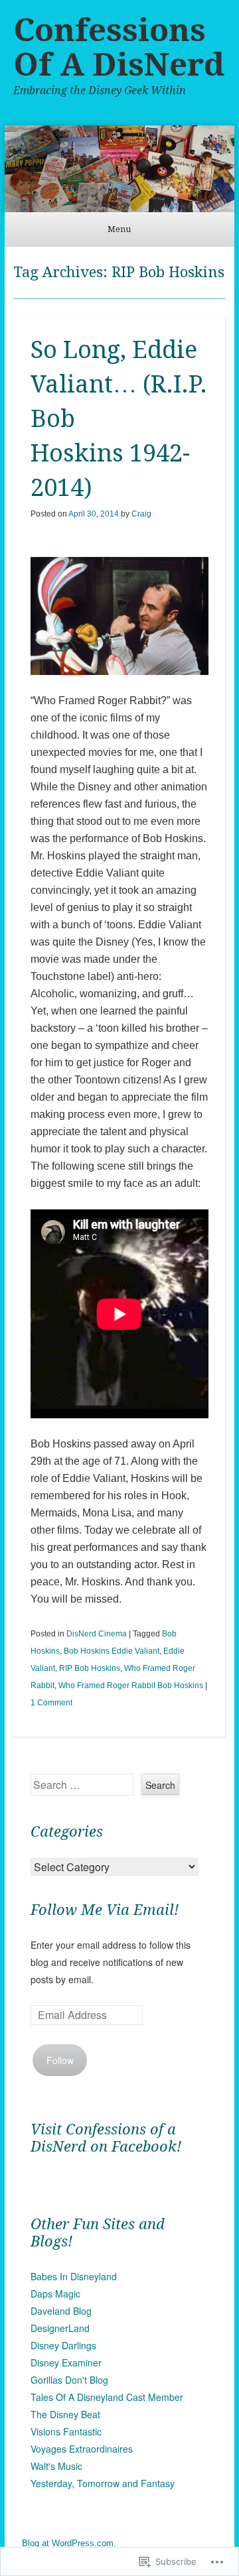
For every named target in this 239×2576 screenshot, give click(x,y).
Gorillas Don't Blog (69, 2380)
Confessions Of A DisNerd (119, 47)
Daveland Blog (61, 2311)
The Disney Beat (65, 2414)
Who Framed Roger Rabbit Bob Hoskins (131, 1686)
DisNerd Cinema (97, 1634)
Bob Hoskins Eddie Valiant (112, 1651)
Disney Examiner (66, 2362)
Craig (141, 514)
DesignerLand (60, 2328)
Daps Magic (55, 2294)
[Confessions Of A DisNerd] (119, 169)
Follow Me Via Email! (105, 1910)
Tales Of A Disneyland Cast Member (107, 2397)
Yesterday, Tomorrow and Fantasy (103, 2483)
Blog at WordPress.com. (69, 2543)
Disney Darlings (63, 2345)
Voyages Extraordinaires (82, 2449)
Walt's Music (56, 2466)
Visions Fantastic (66, 2431)
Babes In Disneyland (74, 2276)
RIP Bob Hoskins (90, 1668)
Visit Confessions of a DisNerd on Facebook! (106, 2138)
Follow (60, 2060)
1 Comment (51, 1703)
